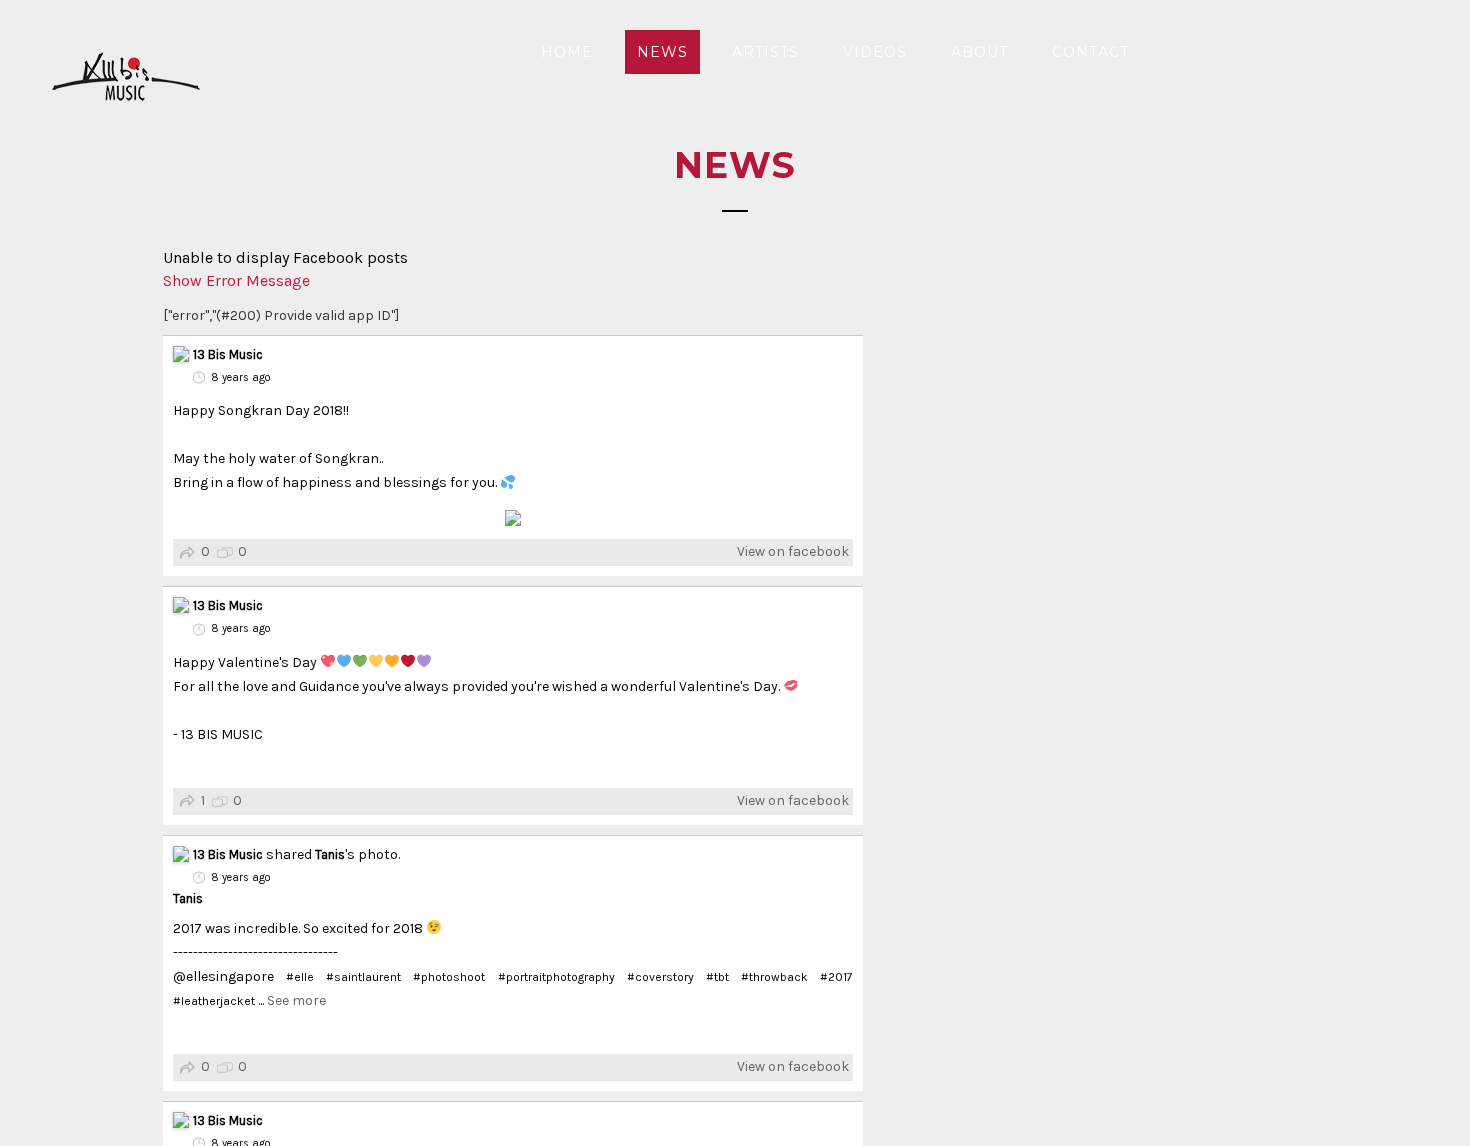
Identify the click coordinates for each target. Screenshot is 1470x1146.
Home (567, 52)
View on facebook (793, 551)
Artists (765, 52)
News (662, 52)
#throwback (774, 977)
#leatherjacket (214, 1001)
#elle (300, 977)
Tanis (330, 854)
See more (296, 1000)
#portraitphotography (556, 977)
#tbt (717, 977)
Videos (875, 52)
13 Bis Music (228, 354)
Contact (1090, 52)
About (979, 52)
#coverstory (660, 977)
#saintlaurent (363, 977)
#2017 (836, 977)
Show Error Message (236, 280)
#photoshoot (449, 977)
